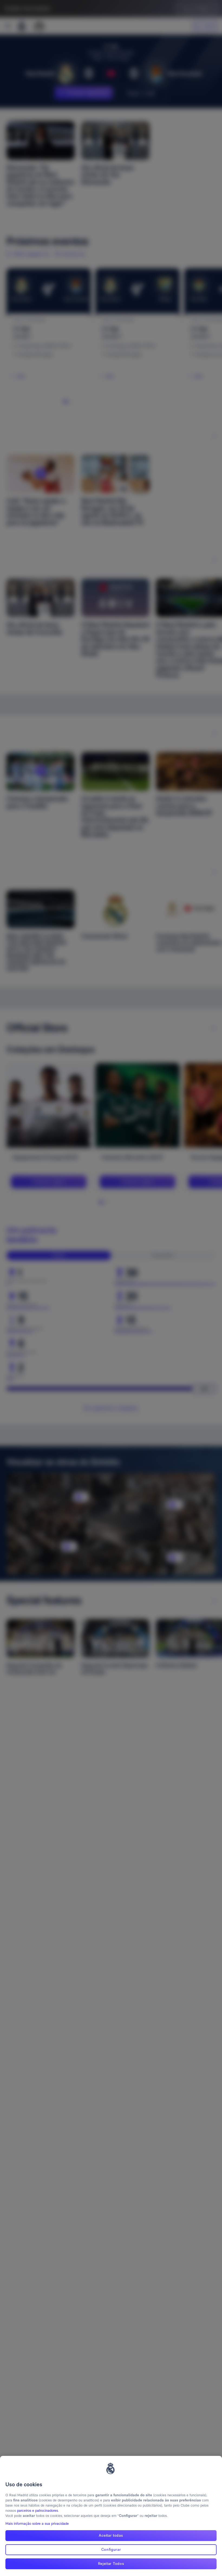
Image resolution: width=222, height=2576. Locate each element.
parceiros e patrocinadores (37, 2511)
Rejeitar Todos (111, 2564)
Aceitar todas (111, 2535)
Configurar (111, 2549)
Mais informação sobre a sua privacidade (37, 2524)
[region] (111, 2516)
